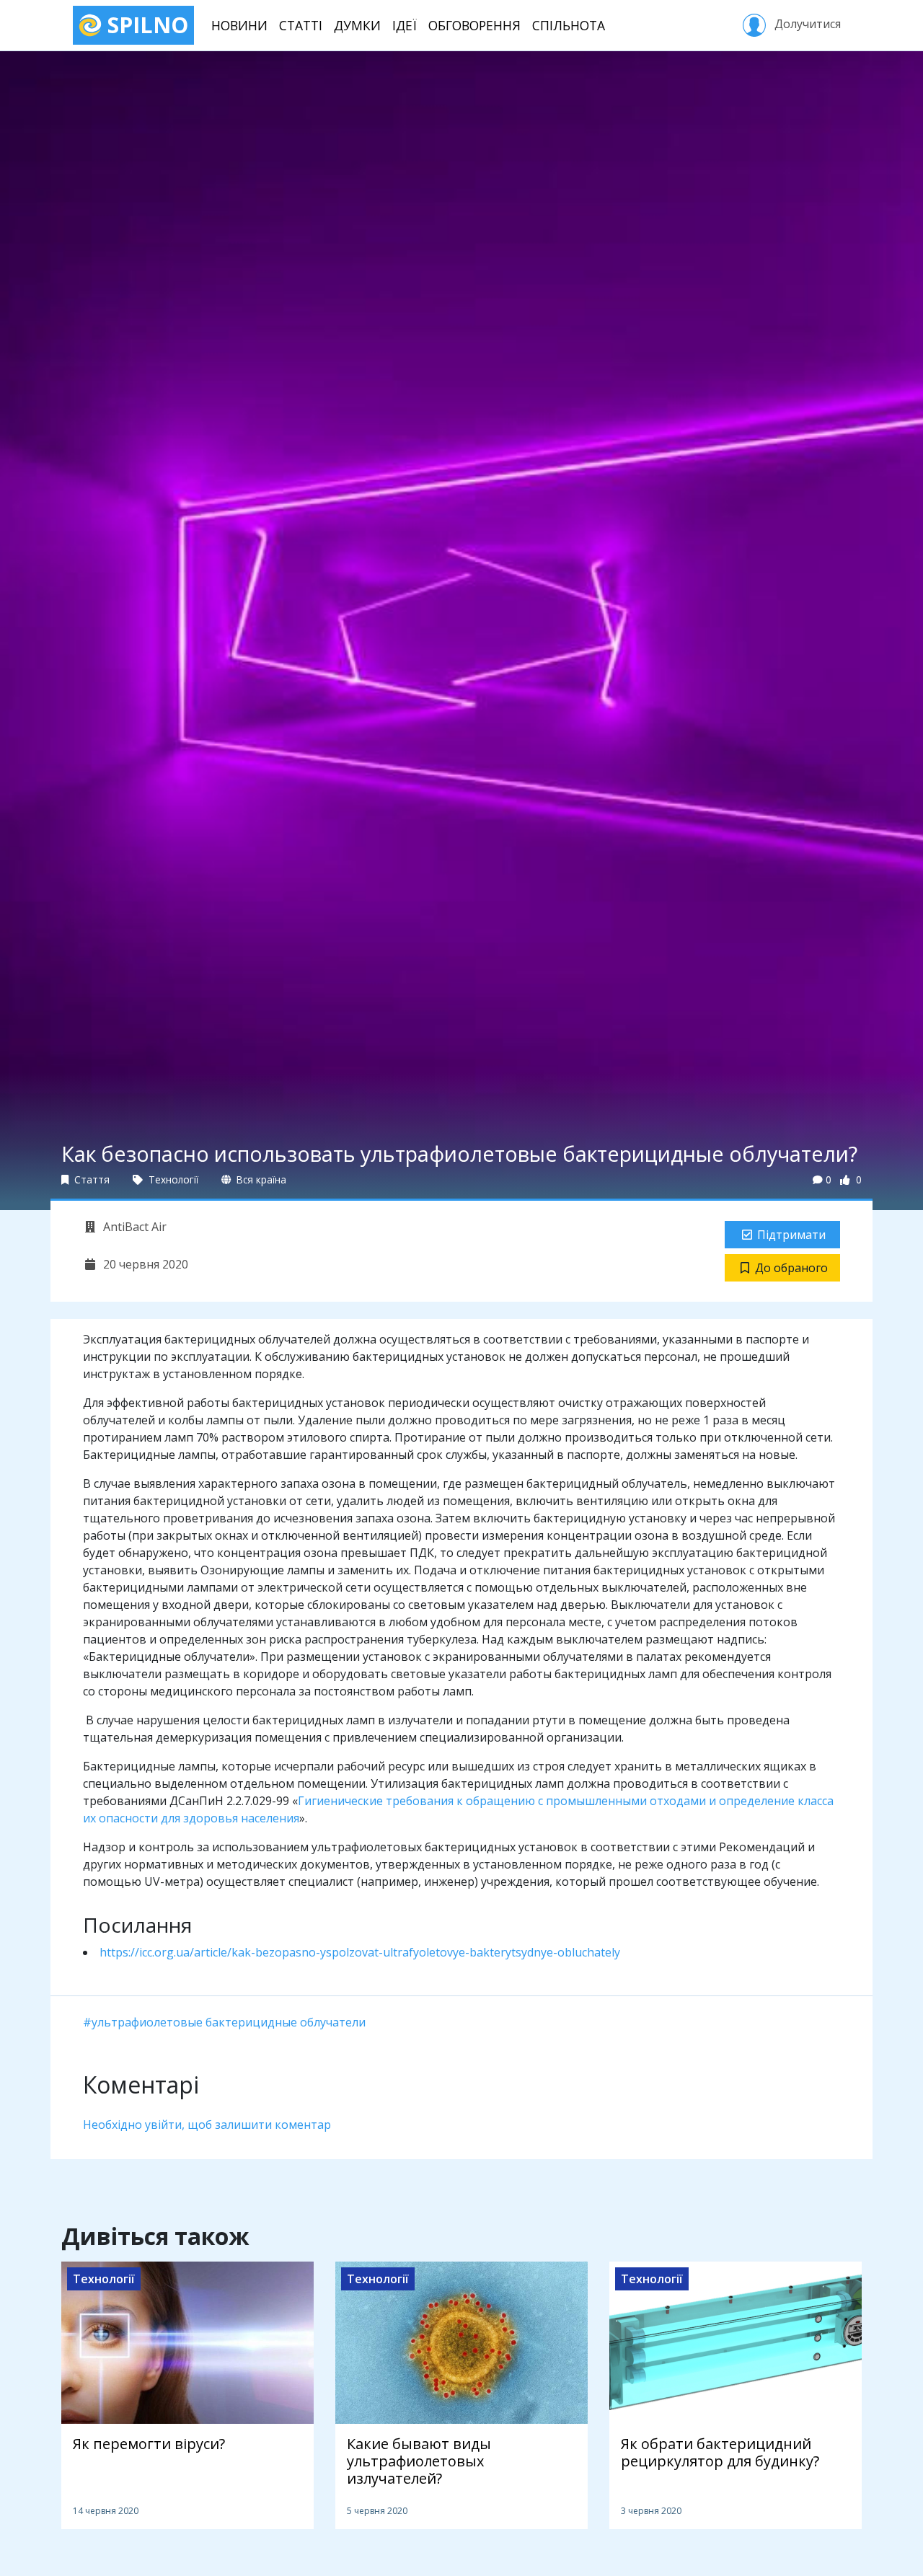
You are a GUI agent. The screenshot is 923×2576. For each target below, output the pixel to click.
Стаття (90, 1179)
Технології (172, 1179)
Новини (239, 25)
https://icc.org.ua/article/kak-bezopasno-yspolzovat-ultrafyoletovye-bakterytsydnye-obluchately (360, 1952)
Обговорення (474, 25)
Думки (357, 25)
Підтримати (791, 1235)
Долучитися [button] (806, 24)
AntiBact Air (133, 1227)
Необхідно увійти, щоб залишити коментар (207, 2125)
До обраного (791, 1268)
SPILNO (145, 25)
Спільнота (569, 25)
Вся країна (260, 1179)
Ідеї (405, 25)
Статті (301, 25)
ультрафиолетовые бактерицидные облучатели (229, 2022)
